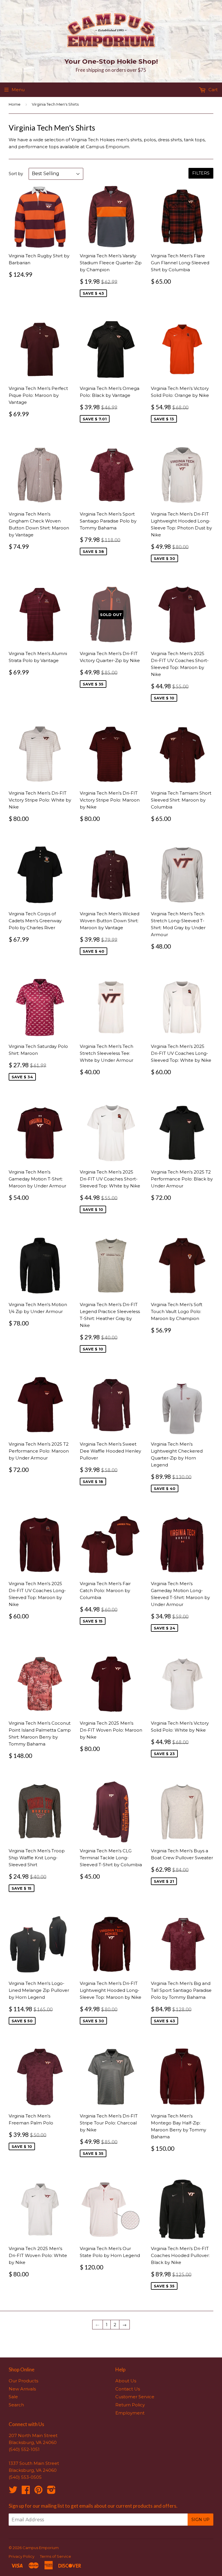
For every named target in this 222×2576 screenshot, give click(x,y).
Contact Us (128, 2389)
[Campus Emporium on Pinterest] (38, 2492)
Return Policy (130, 2405)
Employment (130, 2413)
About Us (126, 2381)
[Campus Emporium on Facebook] (26, 2492)
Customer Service (135, 2397)
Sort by (16, 174)
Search (16, 2405)
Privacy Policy (22, 2556)
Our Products (23, 2381)
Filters (201, 173)
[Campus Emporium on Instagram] (51, 2492)
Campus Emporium (41, 2548)
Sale (13, 2397)
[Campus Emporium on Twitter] (13, 2492)
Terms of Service (55, 2556)
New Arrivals (22, 2389)
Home (15, 104)
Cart (212, 90)
